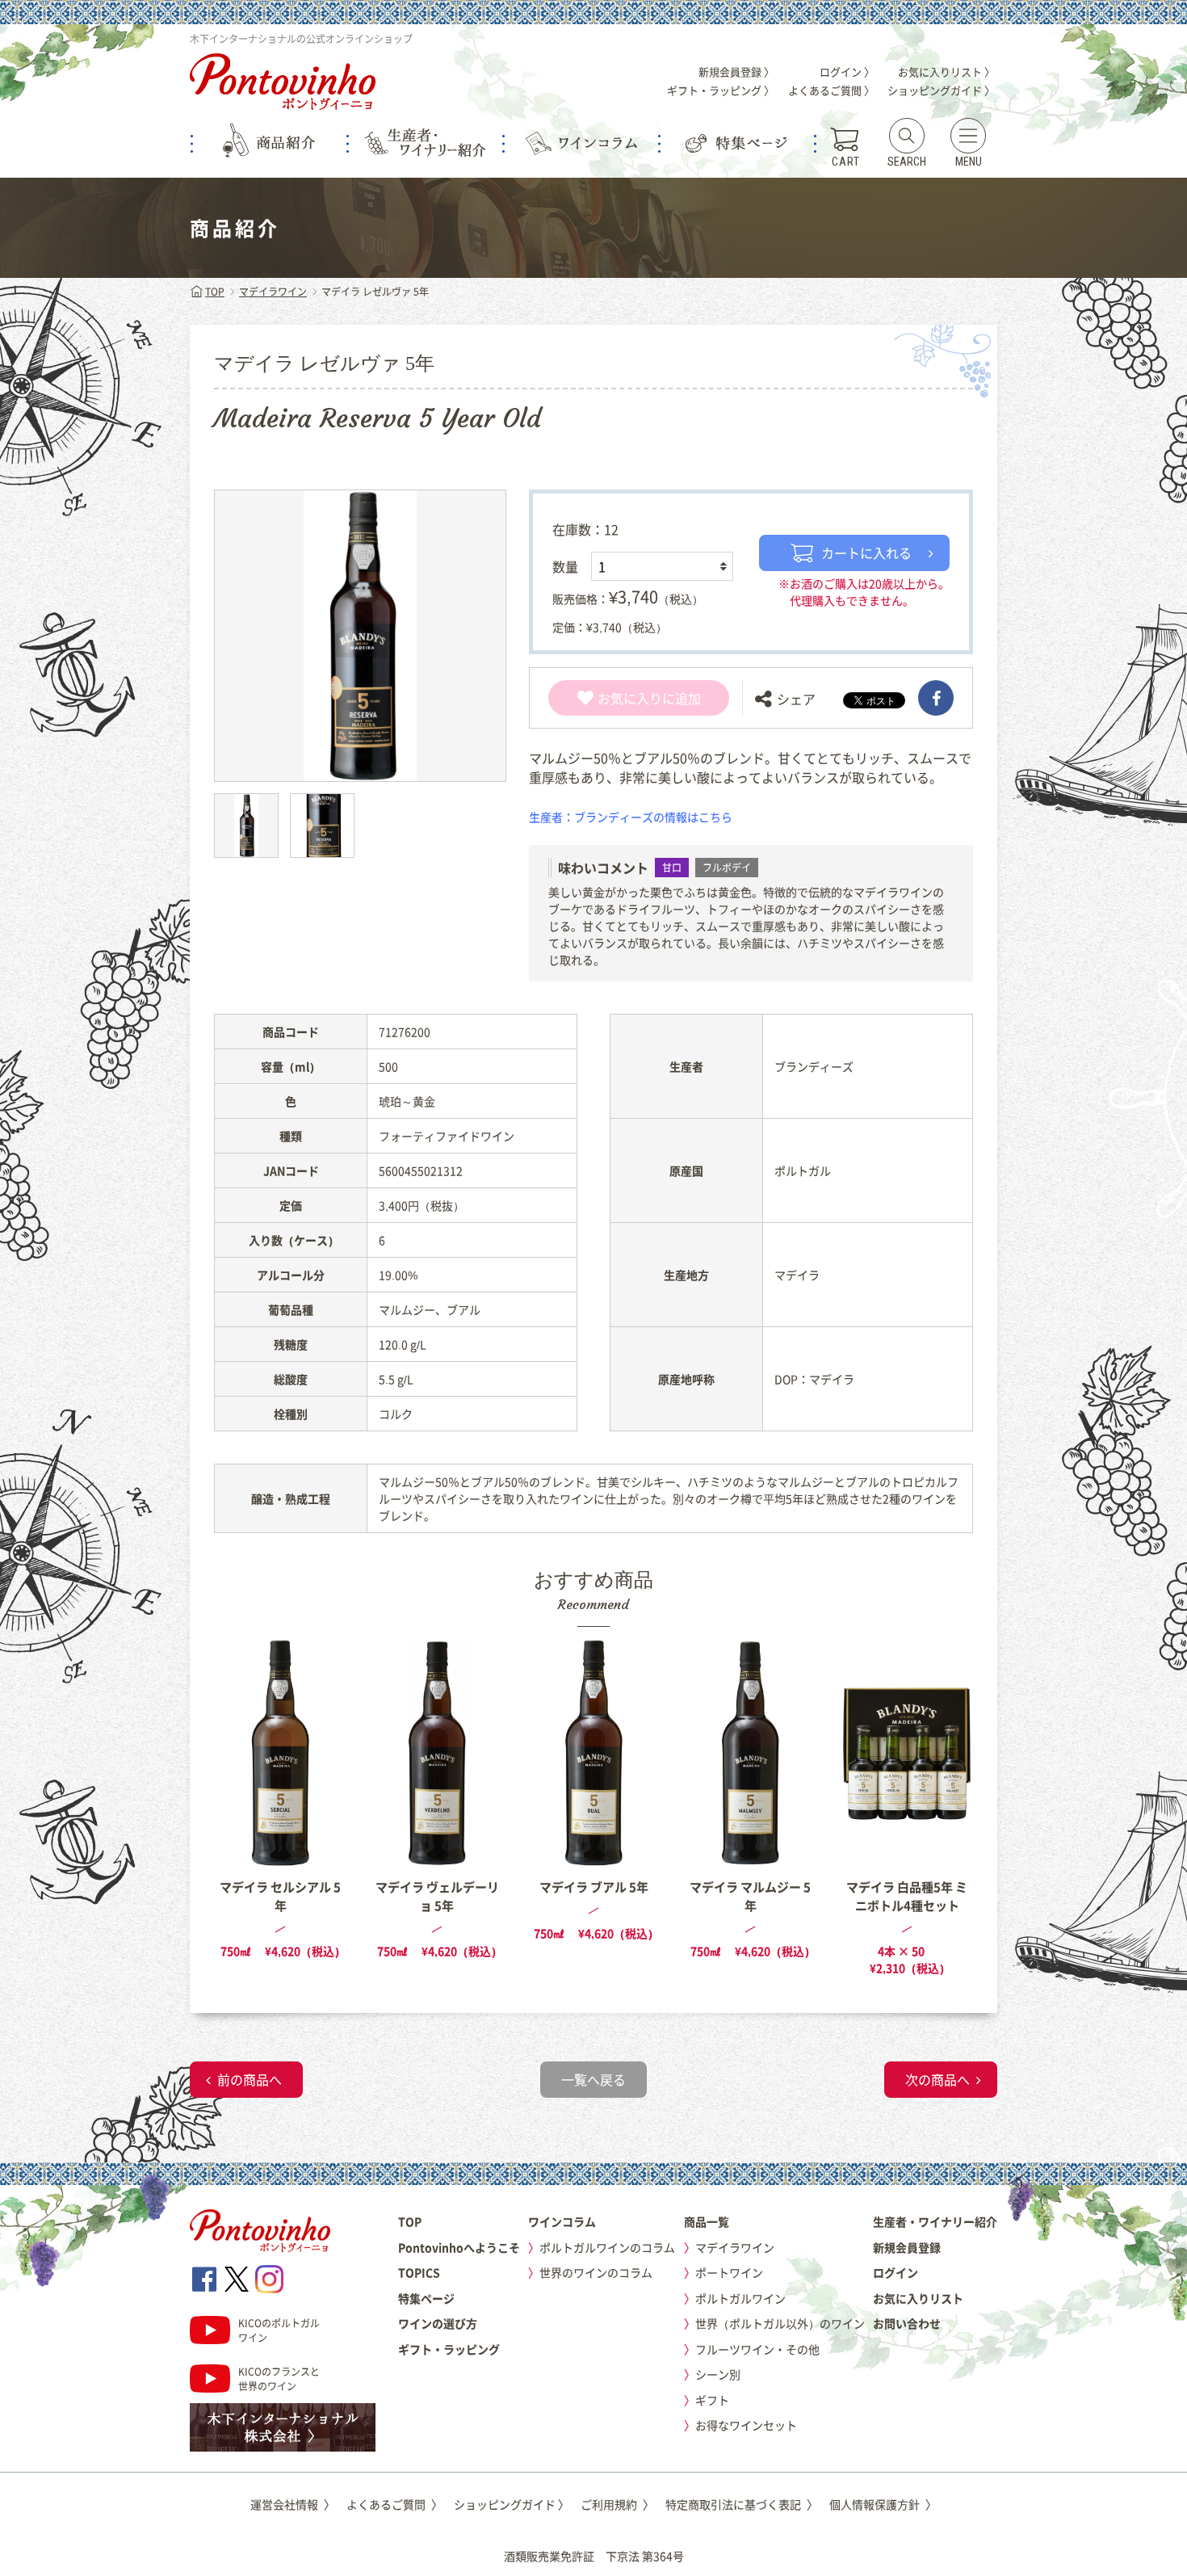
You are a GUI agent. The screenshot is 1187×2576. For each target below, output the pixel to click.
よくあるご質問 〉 (831, 90)
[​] (936, 698)
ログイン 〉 (847, 71)
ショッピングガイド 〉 (941, 90)
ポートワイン (729, 2272)
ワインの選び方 (438, 2323)
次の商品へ (937, 2079)
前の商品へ (250, 2079)
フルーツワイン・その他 (757, 2349)
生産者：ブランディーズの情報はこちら (631, 817)
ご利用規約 (617, 2504)
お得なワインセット (746, 2425)
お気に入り (630, 698)
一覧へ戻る (593, 2079)
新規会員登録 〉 (736, 71)
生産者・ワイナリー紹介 (935, 2221)
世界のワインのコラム (596, 2272)
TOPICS (419, 2272)
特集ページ (426, 2298)
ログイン (895, 2272)
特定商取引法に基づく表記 (742, 2504)
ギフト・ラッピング (449, 2349)
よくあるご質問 (394, 2504)
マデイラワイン (273, 292)
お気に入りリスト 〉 (946, 71)
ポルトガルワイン (740, 2298)
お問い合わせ (907, 2323)
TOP (215, 292)
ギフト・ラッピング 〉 (721, 90)
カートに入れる (866, 553)
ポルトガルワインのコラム (607, 2247)
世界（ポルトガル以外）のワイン (780, 2323)
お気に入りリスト (918, 2298)
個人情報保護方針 (883, 2504)
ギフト (712, 2400)
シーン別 (718, 2374)
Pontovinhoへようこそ (459, 2247)
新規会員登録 (907, 2247)
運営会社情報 (293, 2504)
